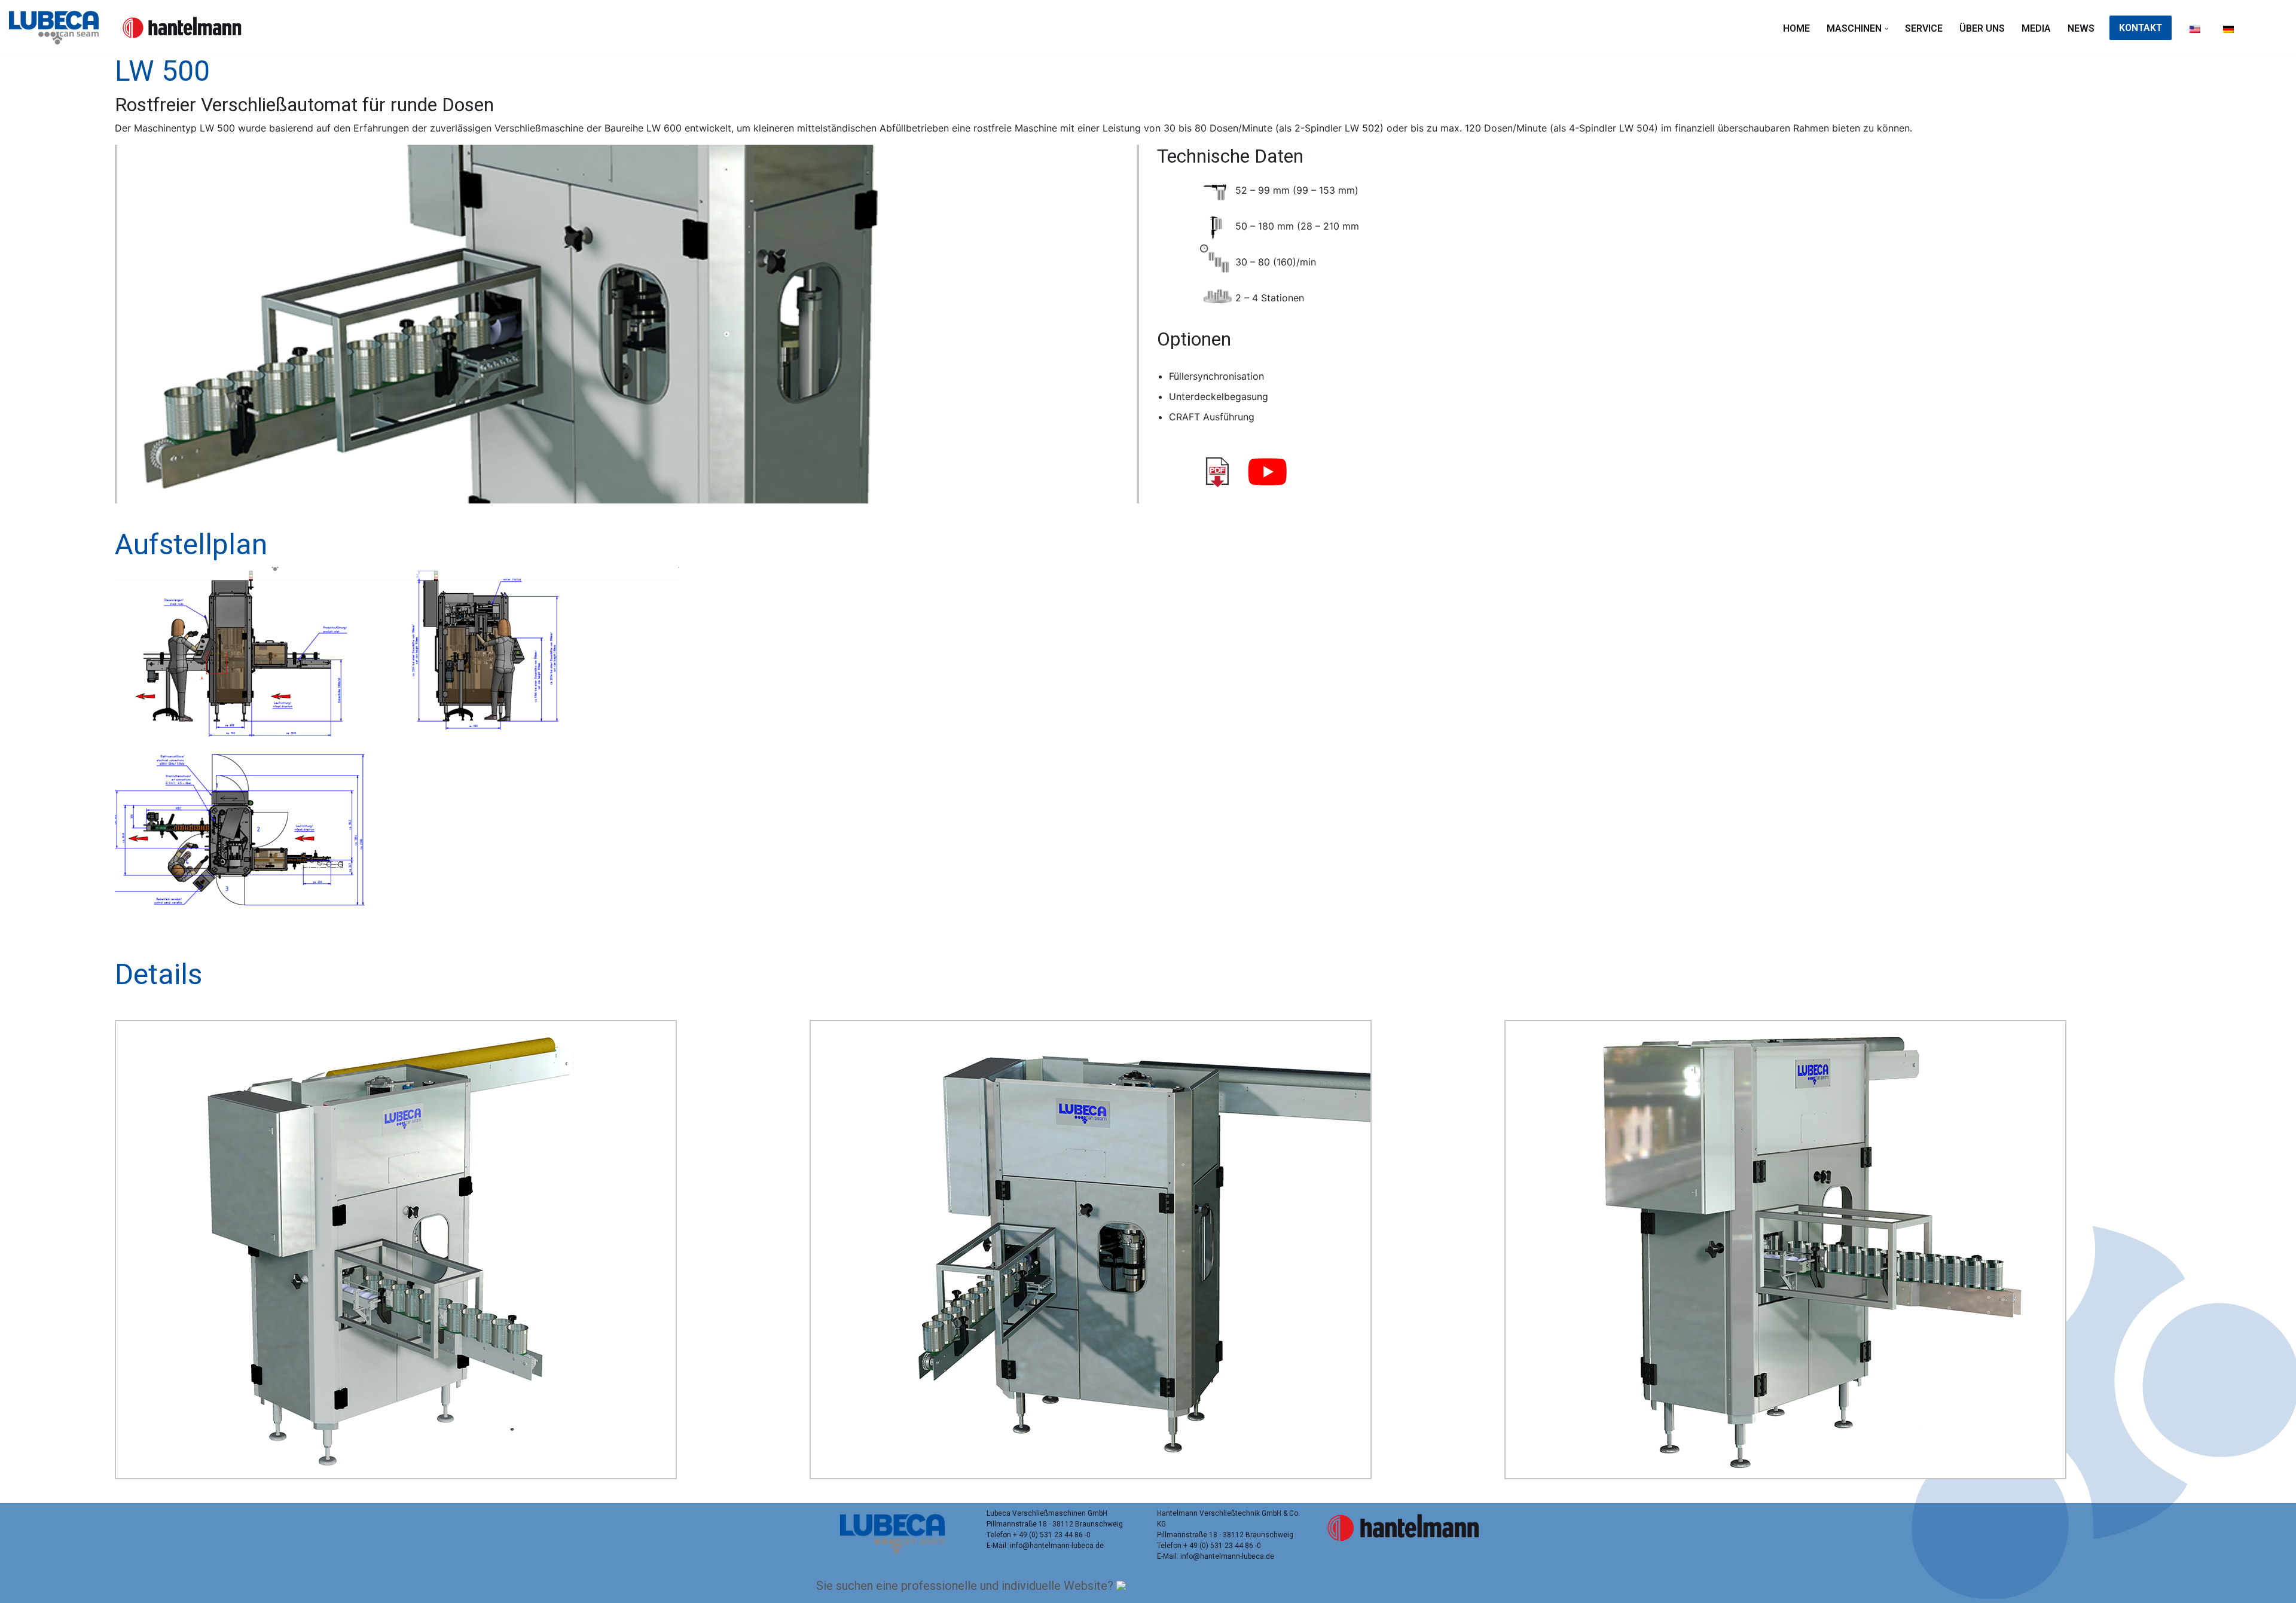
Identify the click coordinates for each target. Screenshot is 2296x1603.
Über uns (1982, 28)
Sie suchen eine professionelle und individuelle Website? (966, 1586)
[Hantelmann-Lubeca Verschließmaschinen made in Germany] (57, 28)
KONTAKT (2141, 28)
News (2081, 28)
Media (2036, 28)
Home (1796, 28)
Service (1924, 28)
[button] (1886, 29)
